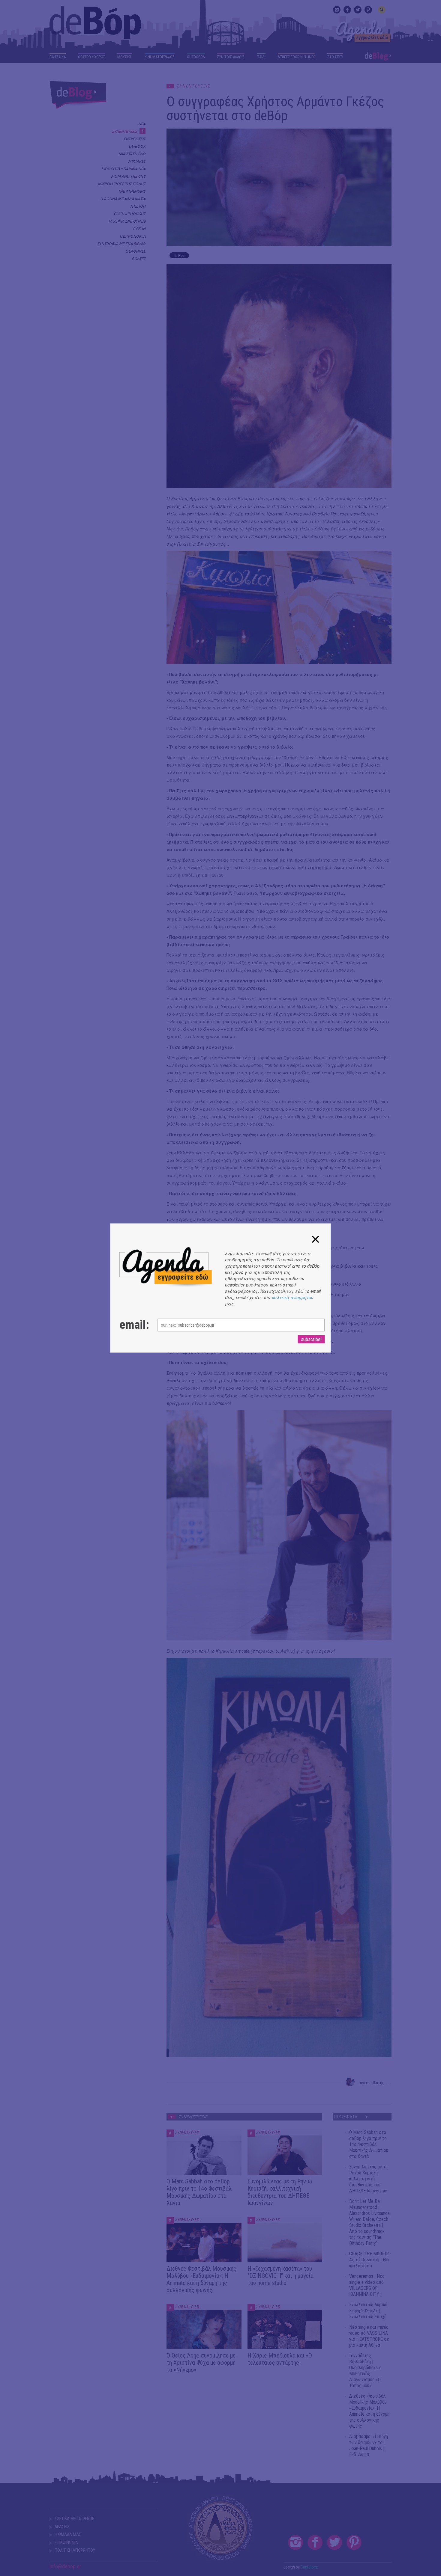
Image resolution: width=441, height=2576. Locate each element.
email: (133, 1325)
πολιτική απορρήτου (292, 1297)
